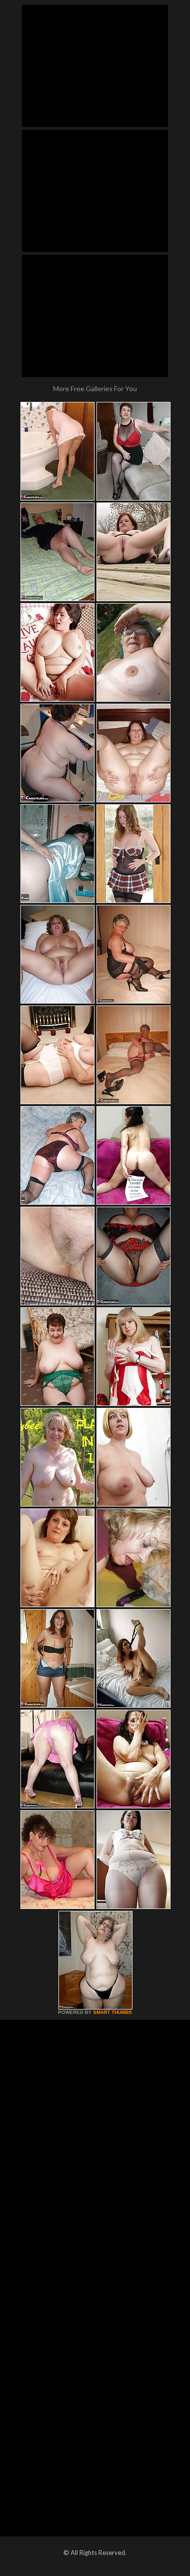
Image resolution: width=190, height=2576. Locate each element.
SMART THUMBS (113, 2012)
